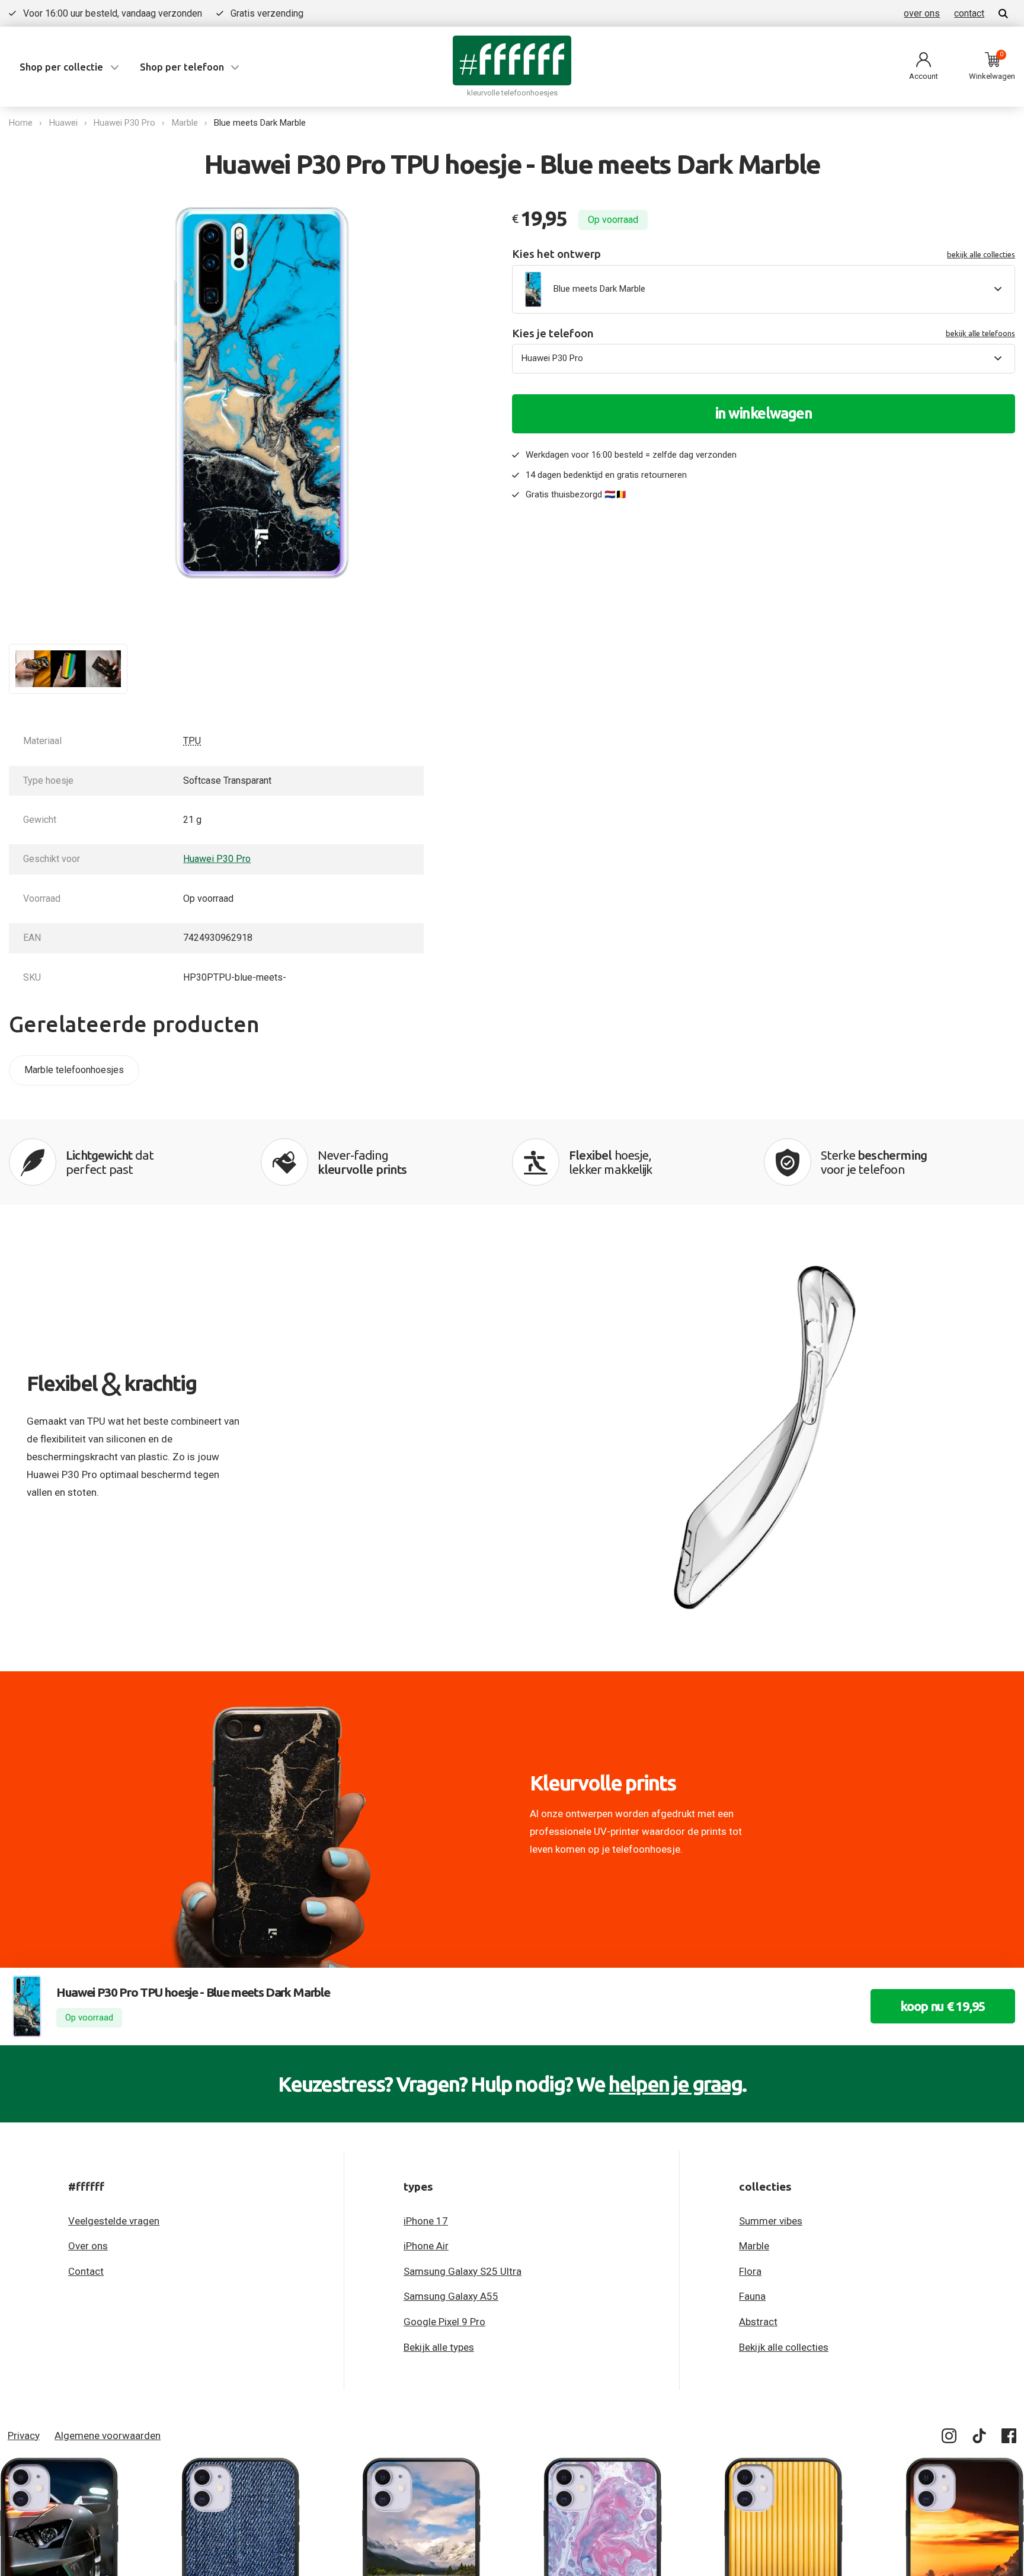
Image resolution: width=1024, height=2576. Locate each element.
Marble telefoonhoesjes (74, 1070)
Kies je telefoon (764, 333)
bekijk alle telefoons (980, 333)
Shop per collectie (61, 67)
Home (21, 123)
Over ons (88, 2246)
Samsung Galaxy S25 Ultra (463, 2271)
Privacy (24, 2435)
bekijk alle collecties (981, 254)
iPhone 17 (426, 2221)
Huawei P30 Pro (124, 123)
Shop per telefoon (182, 67)
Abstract (758, 2322)
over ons (922, 13)
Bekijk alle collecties (784, 2347)
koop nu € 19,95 (943, 2006)
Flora (750, 2271)
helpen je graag (675, 2084)
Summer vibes (771, 2221)
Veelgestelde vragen (114, 2221)
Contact (86, 2271)
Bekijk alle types (439, 2347)
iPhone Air (426, 2246)
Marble (185, 123)
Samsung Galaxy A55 (451, 2296)
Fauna (752, 2296)
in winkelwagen (764, 413)
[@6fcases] (950, 2438)
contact (969, 13)
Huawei (63, 123)
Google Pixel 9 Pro (444, 2322)
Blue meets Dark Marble (260, 123)
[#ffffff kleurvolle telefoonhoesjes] (512, 60)
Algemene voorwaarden (108, 2435)
